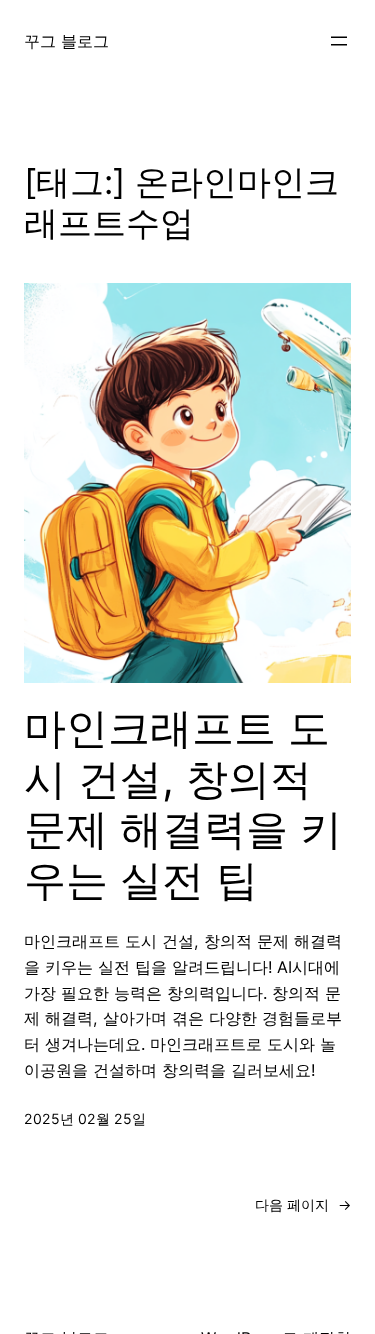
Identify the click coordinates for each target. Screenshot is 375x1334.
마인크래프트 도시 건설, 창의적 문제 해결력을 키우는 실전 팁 (183, 803)
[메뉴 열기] (339, 41)
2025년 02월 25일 (85, 1118)
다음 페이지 (303, 1204)
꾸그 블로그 (66, 41)
